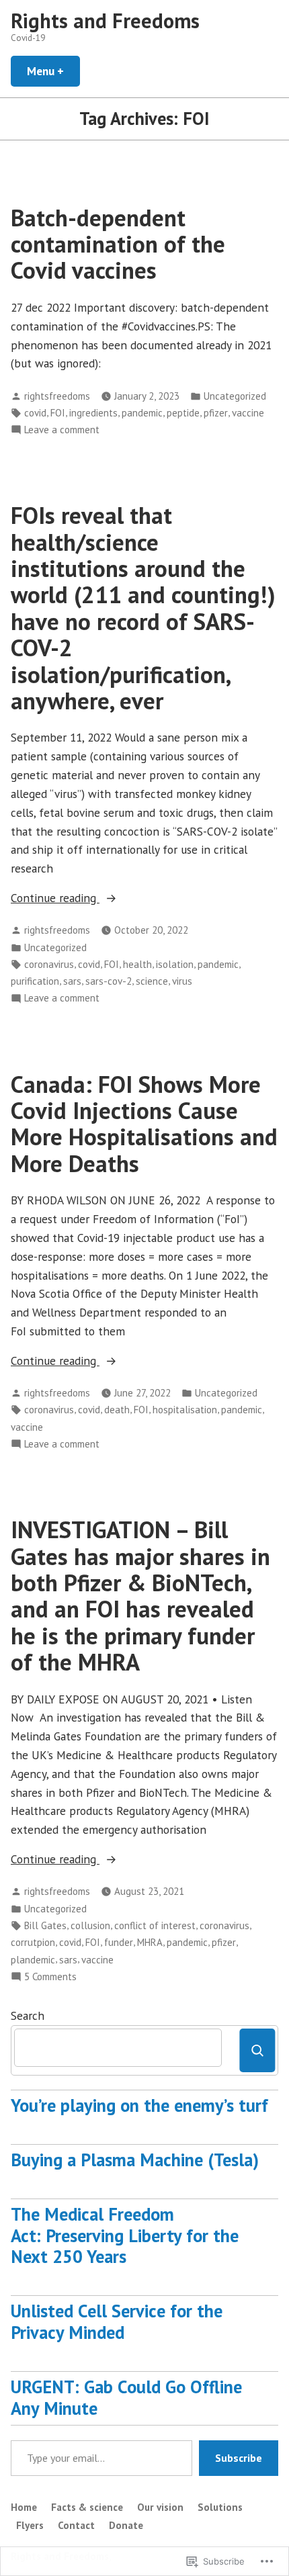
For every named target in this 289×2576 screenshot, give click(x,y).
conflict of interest (155, 1925)
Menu (53, 71)
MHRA (150, 1942)
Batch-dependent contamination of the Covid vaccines (118, 244)
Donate (126, 2525)
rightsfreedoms (57, 396)
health (137, 964)
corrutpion (33, 1942)
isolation (175, 964)
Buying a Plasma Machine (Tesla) (135, 2160)
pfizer (216, 413)
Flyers (30, 2525)
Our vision (160, 2507)
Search (28, 2015)
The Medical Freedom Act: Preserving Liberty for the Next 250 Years (125, 2235)
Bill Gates (45, 1925)
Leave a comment (62, 430)
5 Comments (50, 1977)
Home (24, 2507)
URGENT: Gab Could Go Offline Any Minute (126, 2397)
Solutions (220, 2507)
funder (119, 1942)
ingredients (93, 413)
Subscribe (239, 2458)
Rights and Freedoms (105, 20)
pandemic (142, 413)
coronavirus (49, 964)
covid (35, 413)
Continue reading (55, 898)
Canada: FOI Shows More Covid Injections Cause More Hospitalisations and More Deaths (144, 1124)
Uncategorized (235, 396)
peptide (183, 413)
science (152, 981)
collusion (90, 1925)
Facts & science (87, 2507)
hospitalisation (185, 1410)
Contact (76, 2525)
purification (35, 981)
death (117, 1410)
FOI (58, 413)
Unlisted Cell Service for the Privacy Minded (117, 2321)
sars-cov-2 (109, 981)
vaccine (248, 413)
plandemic (33, 1960)
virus (182, 981)
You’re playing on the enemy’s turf (139, 2105)
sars (72, 981)
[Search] (257, 2050)
